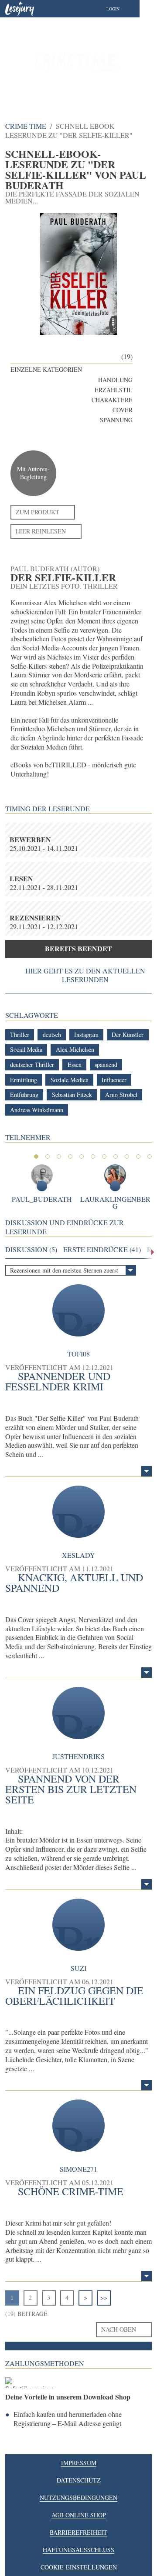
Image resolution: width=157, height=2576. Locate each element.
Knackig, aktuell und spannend (74, 1583)
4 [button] (70, 1156)
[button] (122, 9)
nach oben (119, 2329)
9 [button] (127, 1156)
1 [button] (36, 1156)
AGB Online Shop (79, 2515)
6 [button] (93, 1156)
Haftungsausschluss (78, 2550)
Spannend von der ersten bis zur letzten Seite (71, 1789)
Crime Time (26, 126)
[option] (78, 61)
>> (104, 2298)
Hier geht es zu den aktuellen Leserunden (85, 975)
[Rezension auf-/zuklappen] (147, 1471)
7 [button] (104, 1156)
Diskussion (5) (31, 1250)
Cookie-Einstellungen (79, 2567)
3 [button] (59, 1156)
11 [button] (150, 1156)
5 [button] (82, 1156)
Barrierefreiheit (78, 2532)
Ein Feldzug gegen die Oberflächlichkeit (74, 1996)
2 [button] (48, 1156)
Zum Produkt (38, 512)
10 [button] (138, 1156)
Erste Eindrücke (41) (102, 1250)
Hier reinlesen (41, 531)
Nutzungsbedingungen (78, 2498)
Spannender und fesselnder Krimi (58, 1381)
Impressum (79, 2463)
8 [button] (116, 1156)
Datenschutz (79, 2480)
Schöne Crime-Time (71, 2191)
